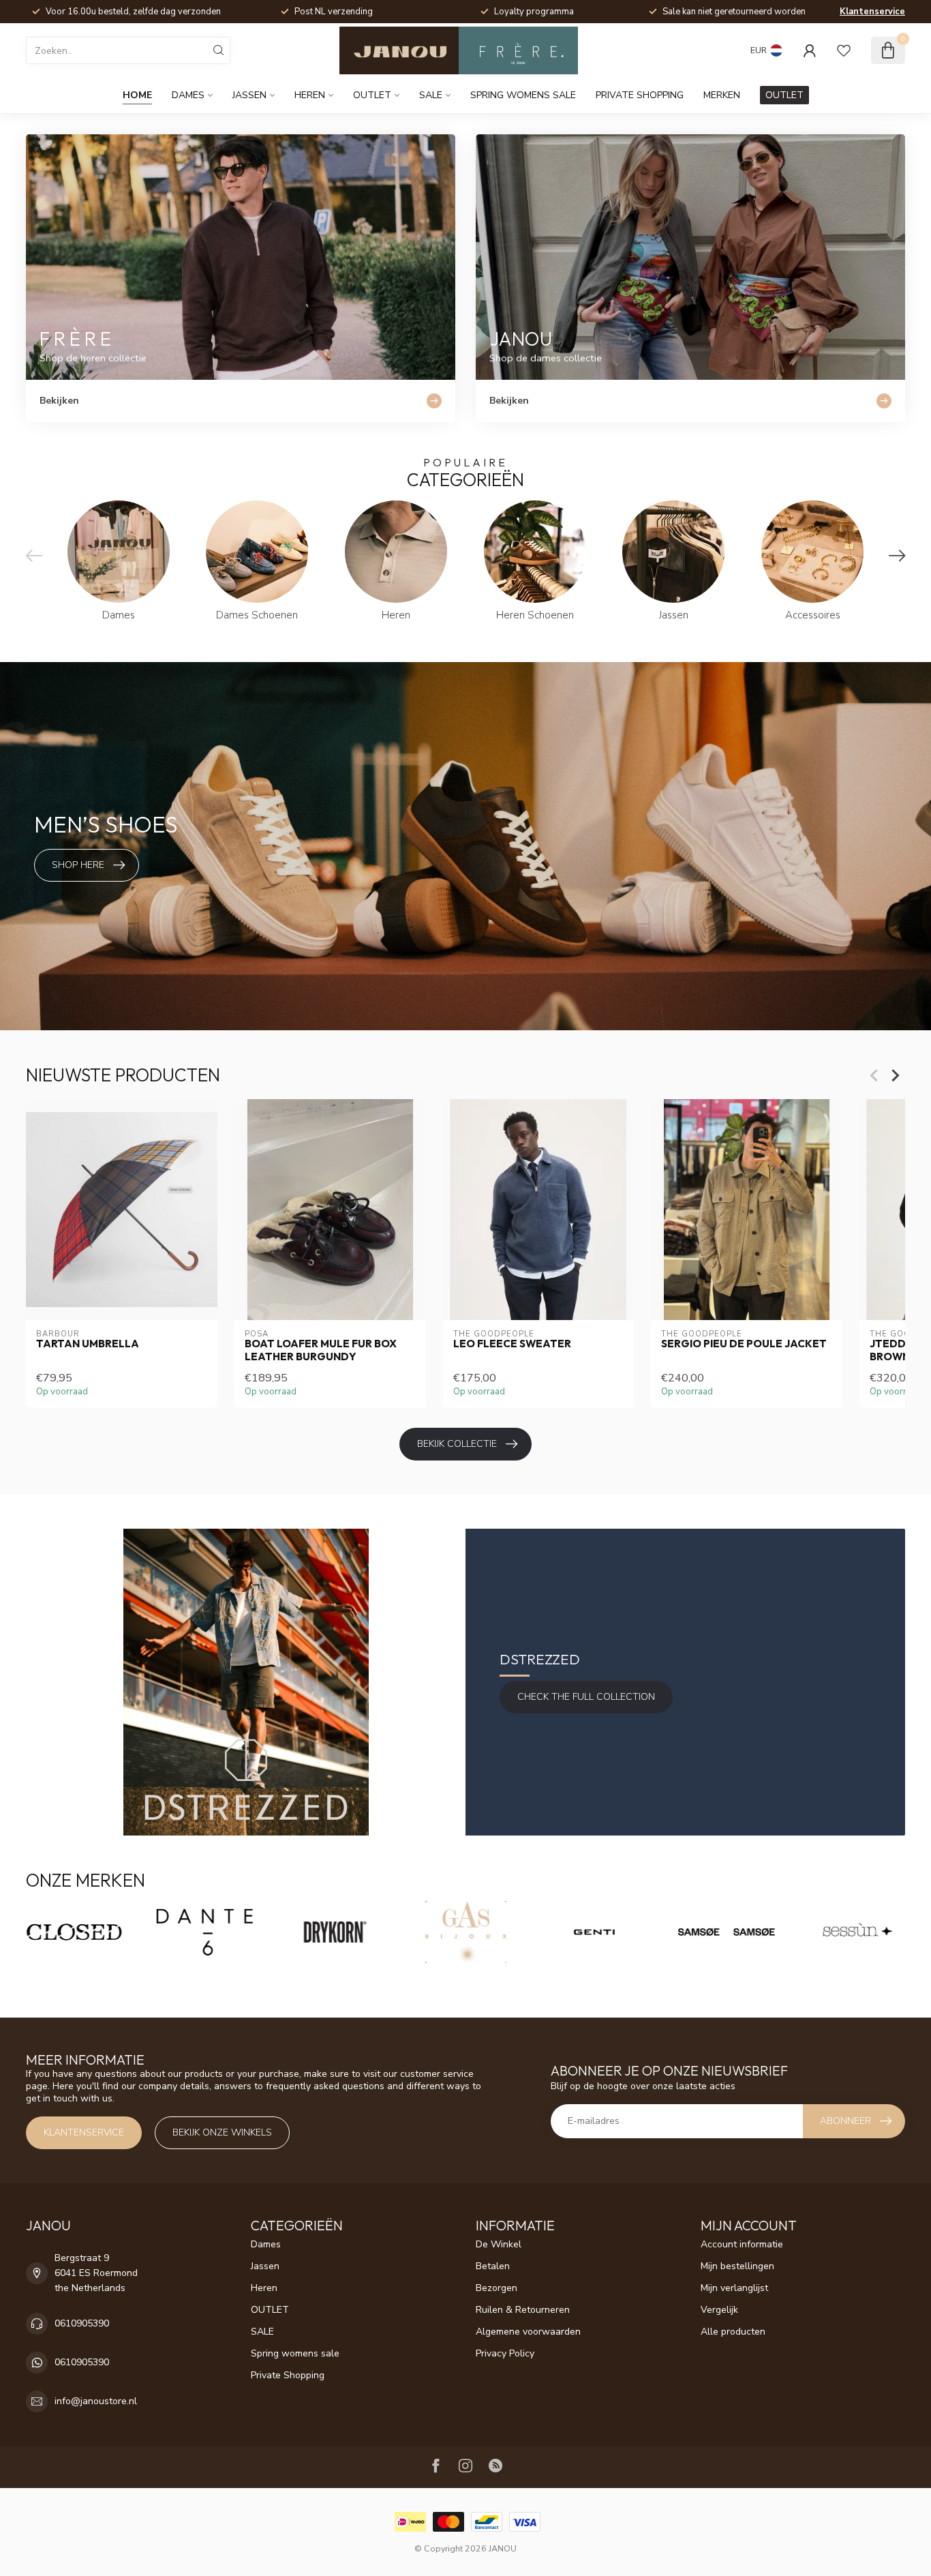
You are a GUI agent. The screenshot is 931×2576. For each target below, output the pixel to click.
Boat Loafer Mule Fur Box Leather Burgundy (321, 1350)
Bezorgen (497, 2288)
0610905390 (82, 2323)
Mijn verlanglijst (734, 2288)
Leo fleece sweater (512, 1344)
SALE (431, 95)
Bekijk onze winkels (222, 2132)
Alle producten (733, 2332)
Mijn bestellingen (737, 2266)
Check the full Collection (586, 1697)
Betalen (493, 2266)
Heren (310, 95)
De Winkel (499, 2244)
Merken (722, 95)
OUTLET (372, 95)
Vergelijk (719, 2310)
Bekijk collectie (457, 1444)
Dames (188, 95)
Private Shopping (640, 95)
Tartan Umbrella (88, 1344)
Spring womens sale (523, 95)
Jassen (249, 95)
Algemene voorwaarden (528, 2332)
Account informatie (742, 2244)
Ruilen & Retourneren (523, 2310)
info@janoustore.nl (96, 2401)
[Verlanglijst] (844, 50)
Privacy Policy (505, 2353)
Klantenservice (872, 12)
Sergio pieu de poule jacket (744, 1344)
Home (137, 95)
